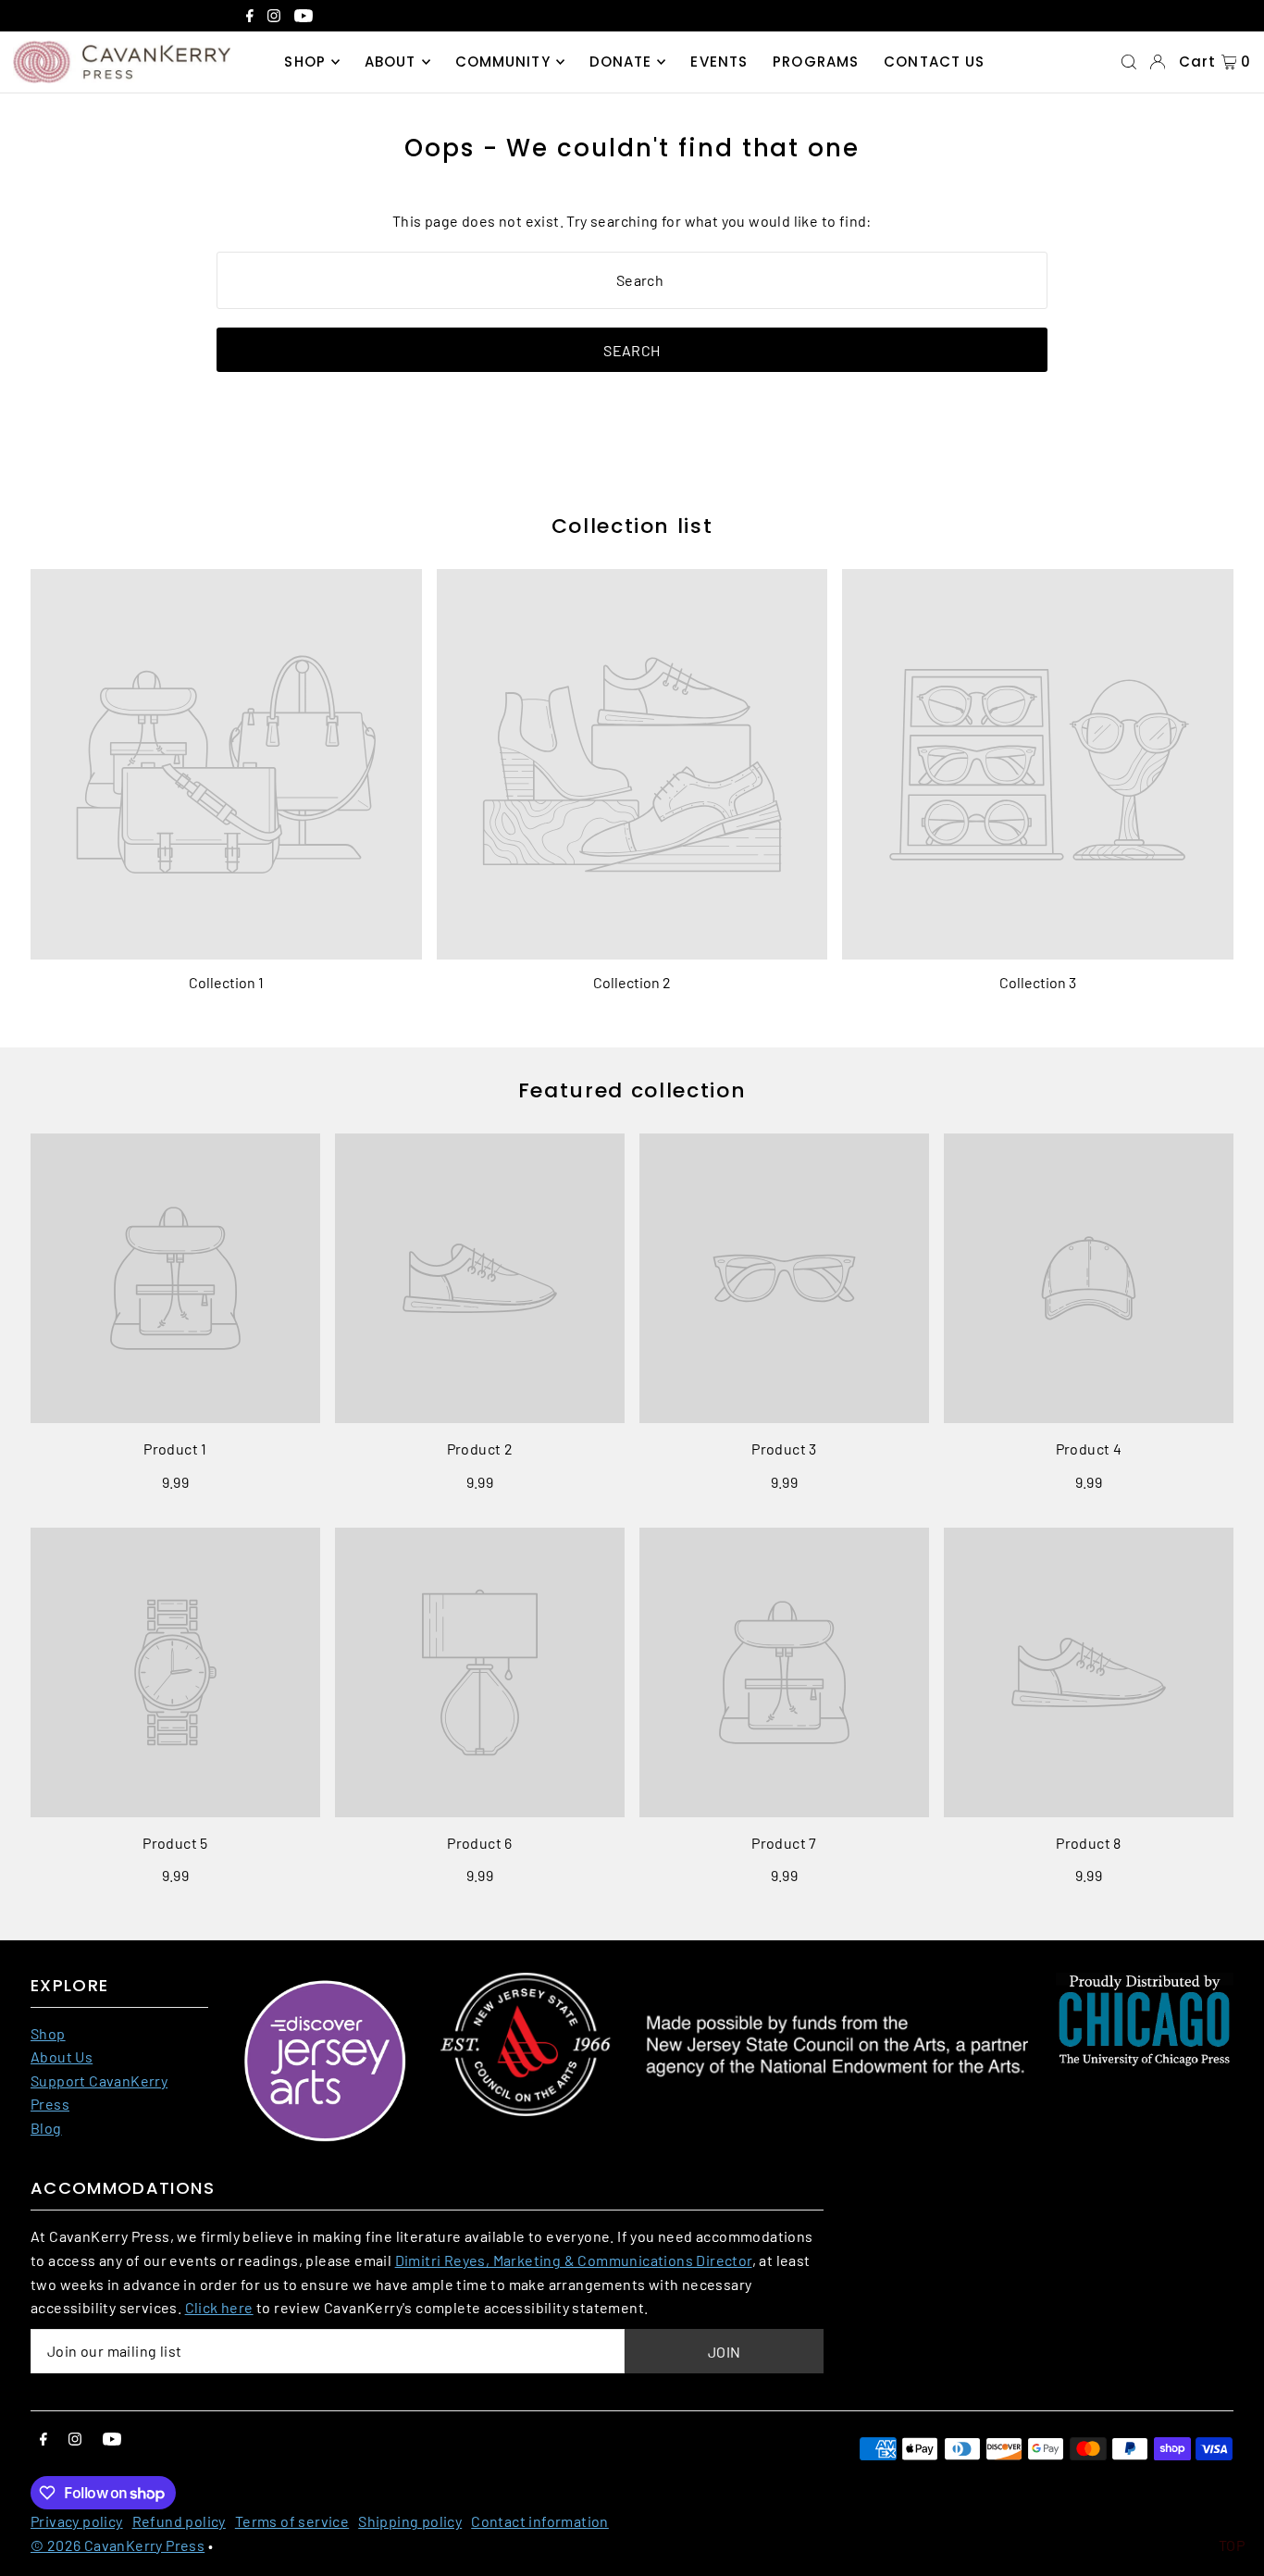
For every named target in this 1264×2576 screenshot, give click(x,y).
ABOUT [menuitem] (390, 62)
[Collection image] (226, 765)
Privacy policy (77, 2521)
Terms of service (292, 2521)
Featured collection (632, 1090)
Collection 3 (1038, 982)
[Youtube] (304, 18)
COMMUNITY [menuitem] (503, 62)
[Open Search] (1129, 62)
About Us (62, 2056)
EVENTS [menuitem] (719, 62)
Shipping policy (410, 2521)
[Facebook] (250, 18)
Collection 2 (632, 982)
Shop (48, 2033)
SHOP (305, 62)
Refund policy (179, 2521)
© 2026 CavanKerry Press (118, 2545)
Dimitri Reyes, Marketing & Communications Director (574, 2260)
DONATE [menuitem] (621, 62)
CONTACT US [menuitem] (934, 62)
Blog (46, 2128)
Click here (219, 2307)
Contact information (540, 2521)
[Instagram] (274, 18)
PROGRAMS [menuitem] (816, 62)
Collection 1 (226, 982)
